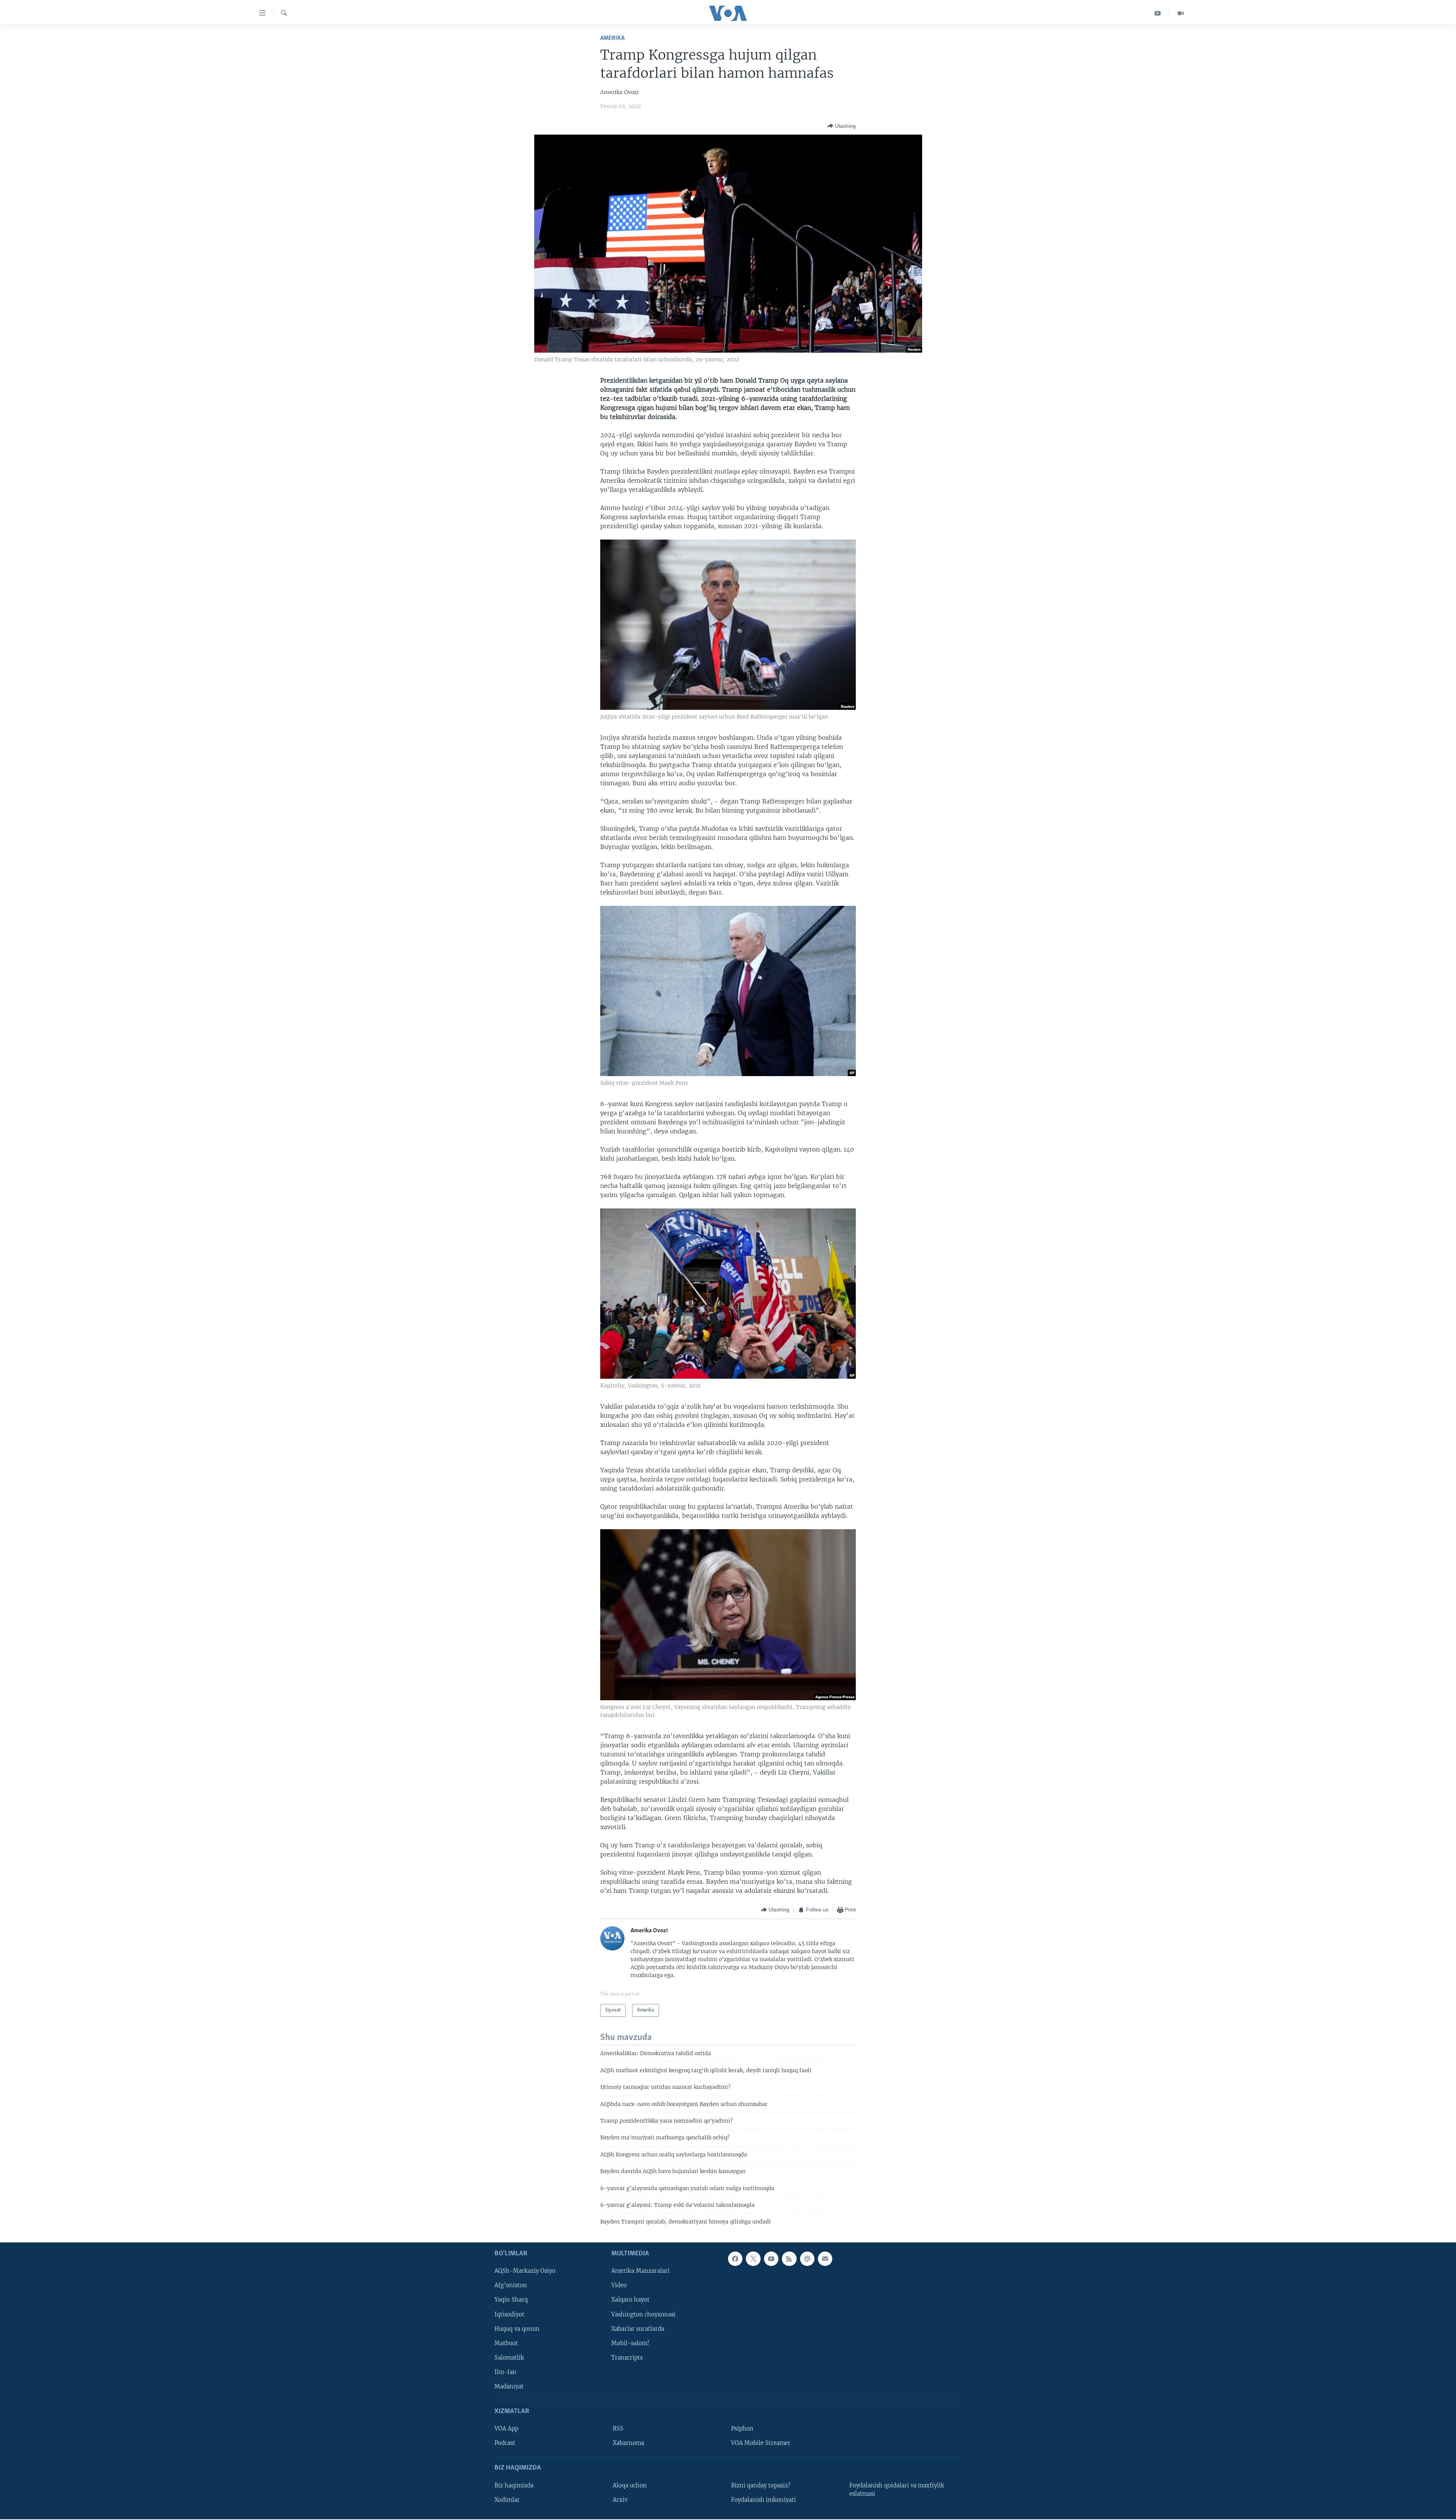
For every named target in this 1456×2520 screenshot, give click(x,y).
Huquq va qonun (517, 2329)
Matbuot (506, 2343)
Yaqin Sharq (511, 2300)
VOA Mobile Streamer (761, 2443)
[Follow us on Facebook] (735, 2259)
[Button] (842, 126)
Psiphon (742, 2429)
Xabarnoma (628, 2443)
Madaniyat (509, 2387)
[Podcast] (807, 2259)
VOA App (506, 2429)
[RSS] (789, 2259)
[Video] (1181, 13)
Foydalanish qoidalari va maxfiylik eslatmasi (897, 2489)
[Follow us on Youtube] (771, 2259)
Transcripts (627, 2358)
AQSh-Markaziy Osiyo (525, 2271)
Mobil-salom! (630, 2343)
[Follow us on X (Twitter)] (753, 2259)
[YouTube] (1158, 13)
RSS (618, 2429)
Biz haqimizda (514, 2485)
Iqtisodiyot (509, 2314)
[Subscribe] (825, 2259)
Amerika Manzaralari (640, 2271)
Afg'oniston (511, 2285)
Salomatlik (509, 2358)
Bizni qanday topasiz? (761, 2485)
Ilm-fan (505, 2372)
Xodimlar (507, 2500)
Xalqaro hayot (630, 2300)
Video (619, 2285)
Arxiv (620, 2500)
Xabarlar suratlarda (638, 2329)
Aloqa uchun (630, 2485)
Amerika (612, 38)
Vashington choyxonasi (643, 2314)
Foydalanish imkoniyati (763, 2500)
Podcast (505, 2443)
